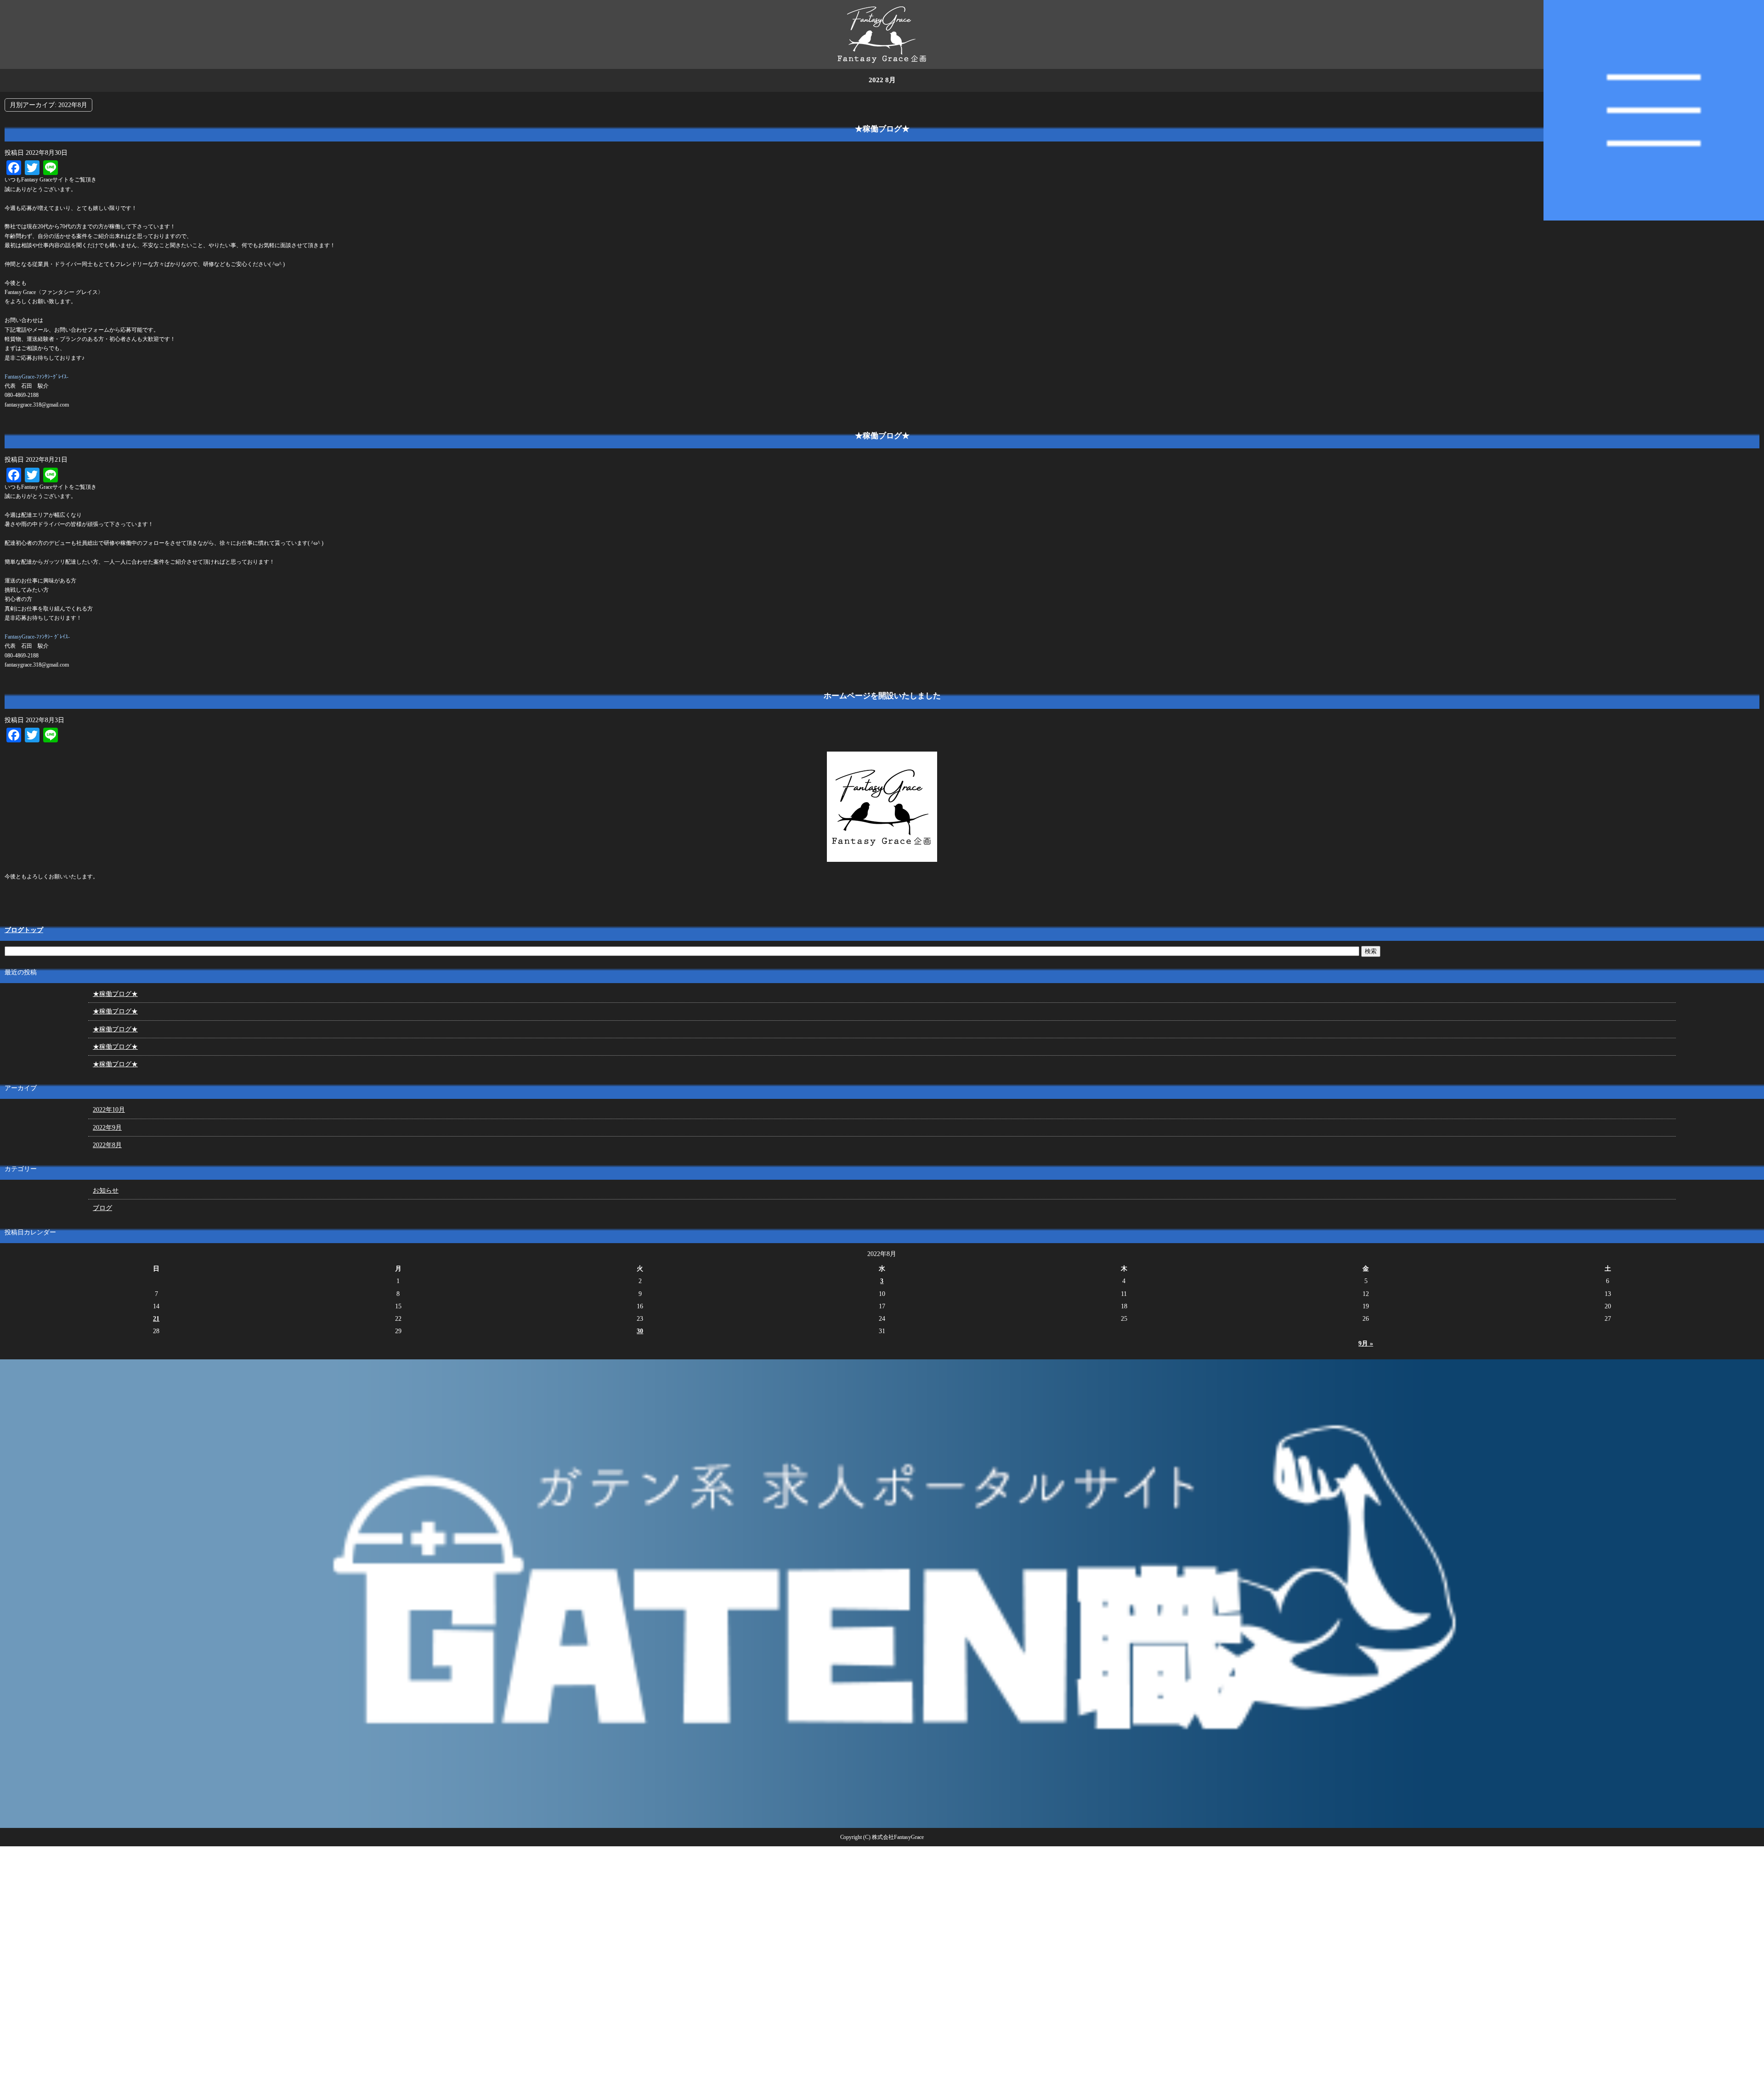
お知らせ (106, 1191)
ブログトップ (24, 930)
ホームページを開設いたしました (882, 696)
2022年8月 (107, 1145)
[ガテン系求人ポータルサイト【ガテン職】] (882, 1824)
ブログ (102, 1208)
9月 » (1366, 1343)
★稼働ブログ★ (882, 129)
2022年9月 (107, 1128)
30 (640, 1331)
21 (156, 1319)
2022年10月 (109, 1110)
